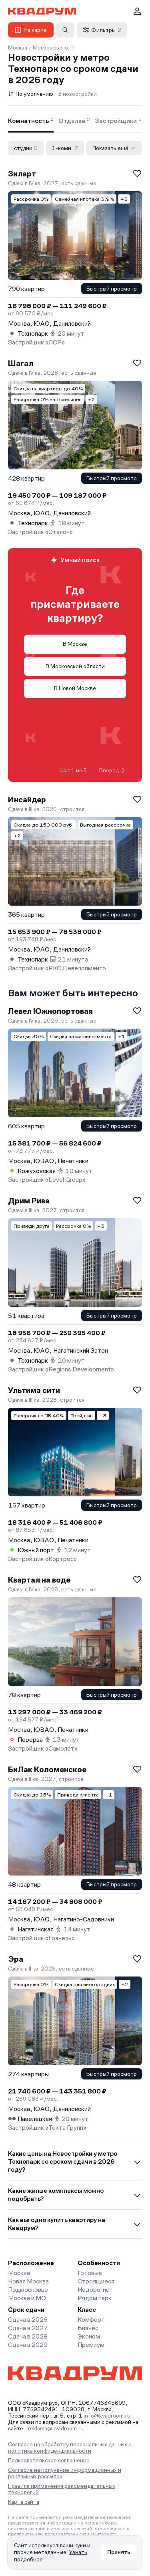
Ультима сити (34, 1390)
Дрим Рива (29, 1201)
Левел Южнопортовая (50, 1011)
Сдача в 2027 (28, 2328)
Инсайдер (27, 799)
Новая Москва (28, 2281)
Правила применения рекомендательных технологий (62, 2489)
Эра (16, 1959)
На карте (35, 30)
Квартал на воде (39, 1580)
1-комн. (65, 148)
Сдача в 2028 (28, 2336)
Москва (19, 2273)
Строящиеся (96, 2281)
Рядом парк (95, 2298)
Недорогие (94, 2290)
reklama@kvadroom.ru (56, 2428)
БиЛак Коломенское (47, 1769)
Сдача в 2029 (28, 2345)
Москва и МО (27, 2298)
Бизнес (88, 2328)
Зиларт (22, 174)
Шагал (21, 363)
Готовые (90, 2273)
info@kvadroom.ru (107, 2416)
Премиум (91, 2345)
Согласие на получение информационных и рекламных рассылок (65, 2473)
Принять (119, 2552)
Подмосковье (28, 2290)
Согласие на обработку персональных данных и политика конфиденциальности (70, 2447)
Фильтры (106, 30)
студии (26, 148)
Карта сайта (24, 2502)
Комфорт (91, 2320)
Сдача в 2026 (28, 2320)
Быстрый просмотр (112, 289)
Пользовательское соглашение (49, 2460)
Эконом (89, 2336)
